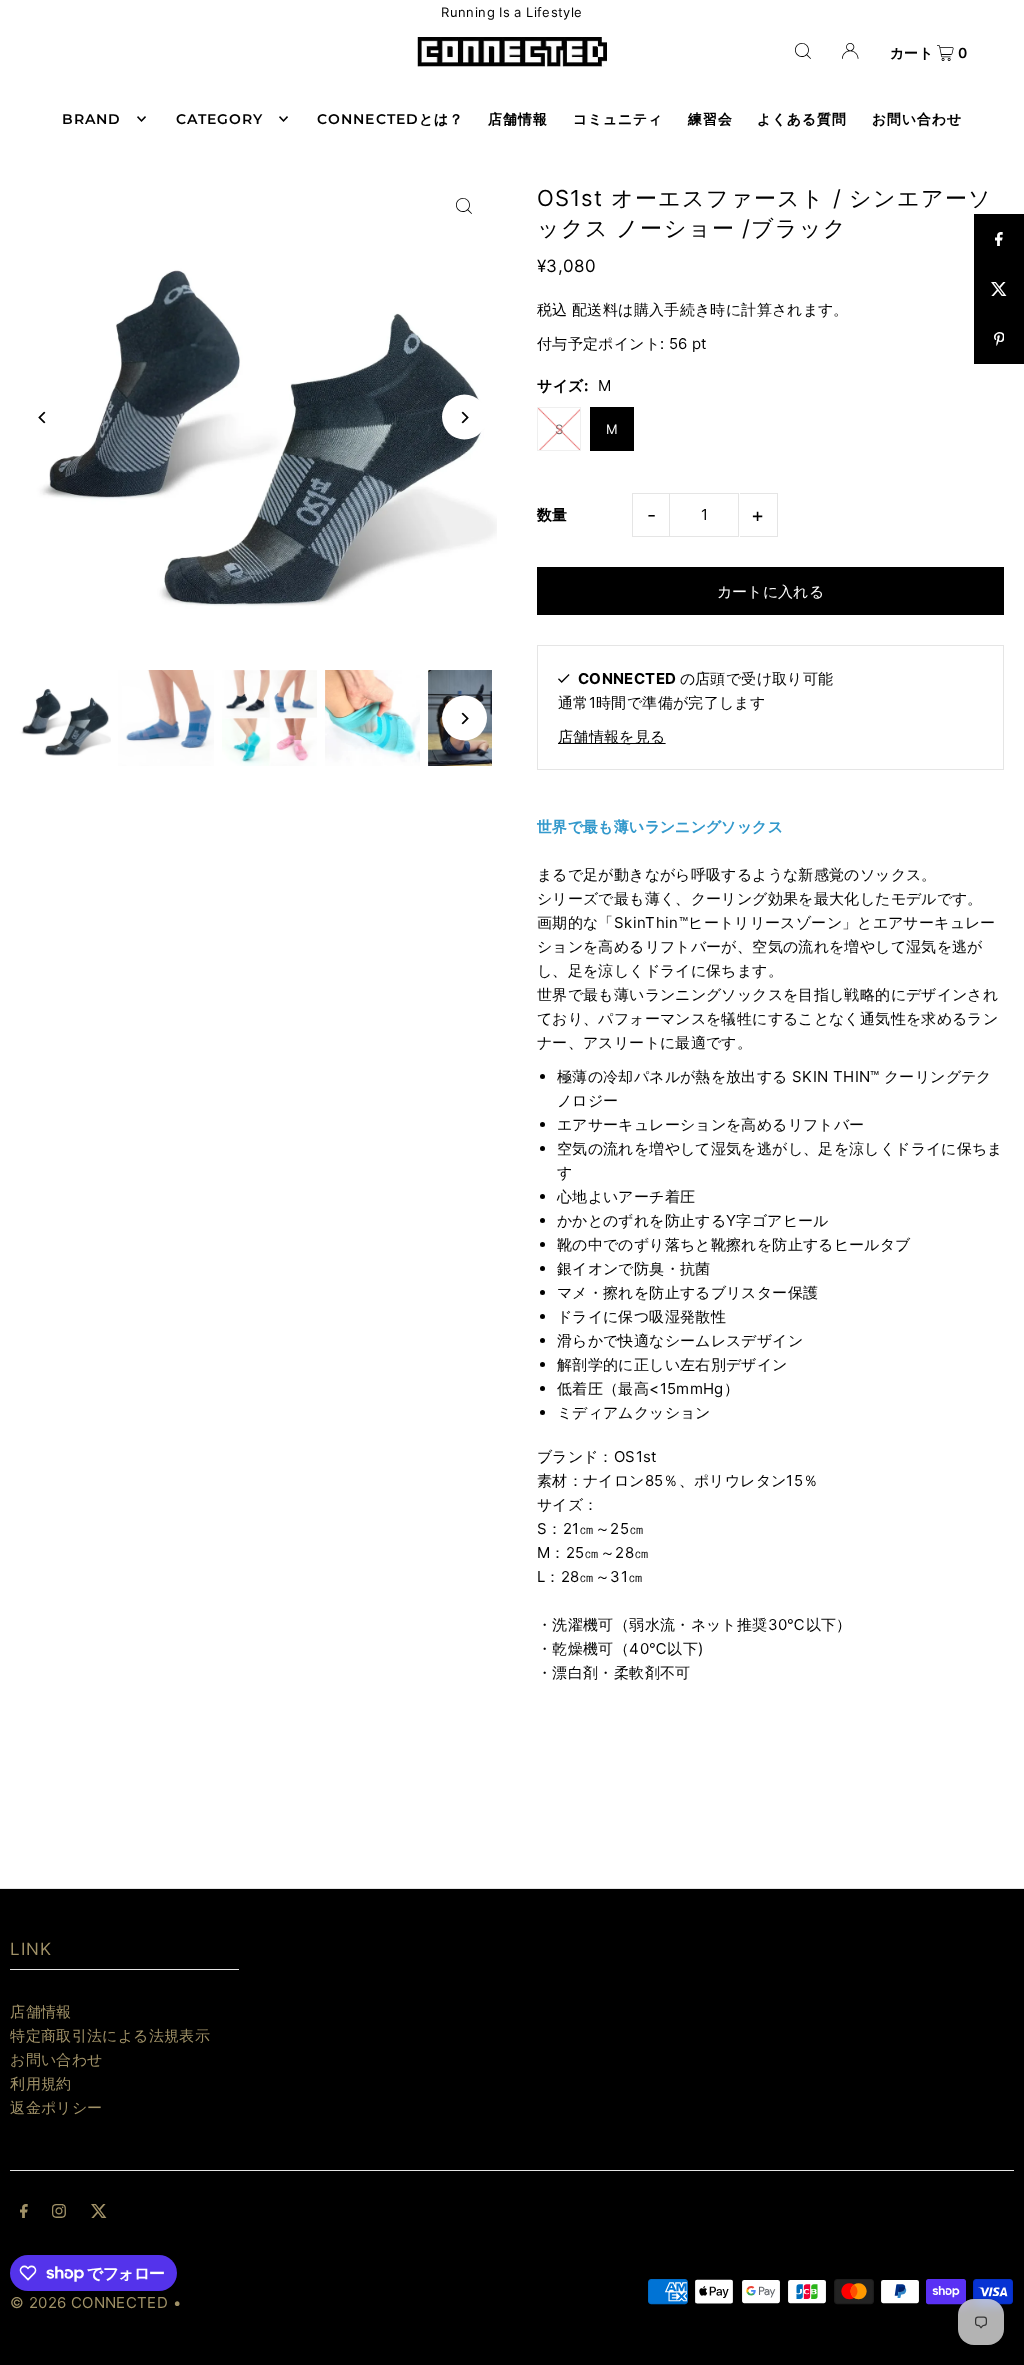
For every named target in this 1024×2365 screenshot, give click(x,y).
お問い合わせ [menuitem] (917, 119)
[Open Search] (803, 50)
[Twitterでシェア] (999, 289)
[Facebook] (24, 2213)
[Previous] (42, 417)
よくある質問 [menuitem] (802, 119)
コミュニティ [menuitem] (618, 119)
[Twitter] (99, 2213)
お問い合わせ (56, 2059)
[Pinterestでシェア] (999, 339)
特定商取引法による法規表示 (110, 2035)
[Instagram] (59, 2213)
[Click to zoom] (464, 206)
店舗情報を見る (612, 736)
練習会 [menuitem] (710, 119)
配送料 (595, 309)
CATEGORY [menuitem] (219, 119)
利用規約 (41, 2083)
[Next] (464, 417)
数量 (552, 514)
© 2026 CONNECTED (89, 2302)
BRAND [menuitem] (91, 119)
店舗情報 (41, 2011)
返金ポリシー (56, 2107)
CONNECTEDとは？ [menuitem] (390, 119)
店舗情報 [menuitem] (518, 119)
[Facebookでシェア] (999, 239)
